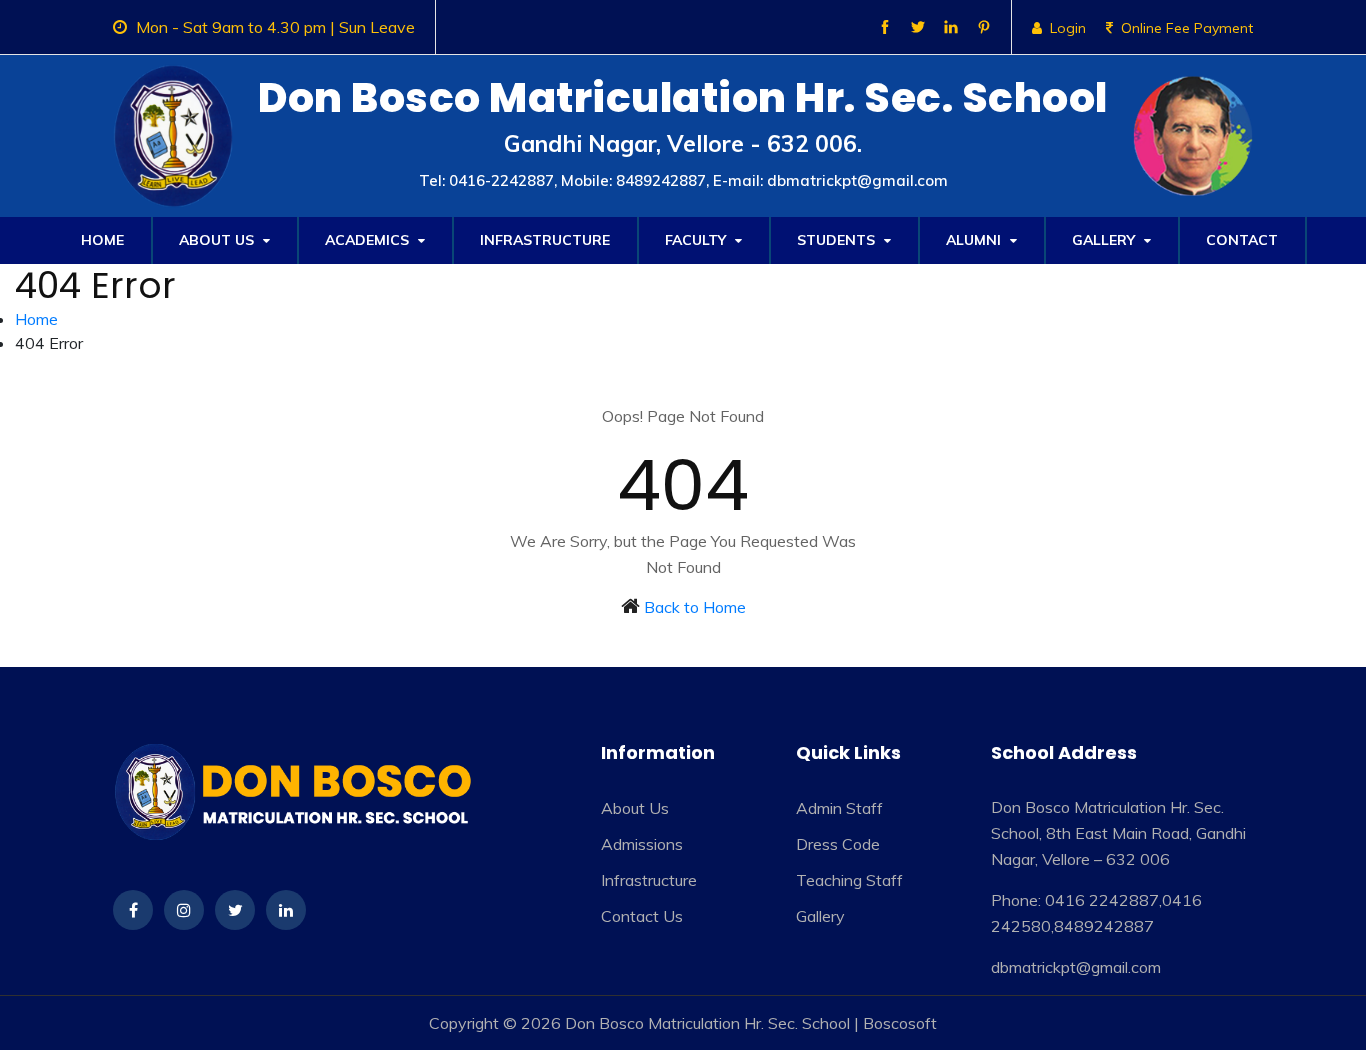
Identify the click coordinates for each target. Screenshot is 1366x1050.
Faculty (697, 240)
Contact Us (642, 916)
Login (1068, 28)
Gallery (1105, 240)
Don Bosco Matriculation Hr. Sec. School (707, 1023)
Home (102, 240)
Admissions (642, 844)
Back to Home (695, 607)
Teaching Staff (849, 880)
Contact (1242, 240)
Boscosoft (900, 1023)
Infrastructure (545, 240)
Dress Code (838, 844)
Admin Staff (839, 808)
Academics (369, 240)
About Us (218, 240)
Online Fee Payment (1187, 28)
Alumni (975, 240)
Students (838, 240)
